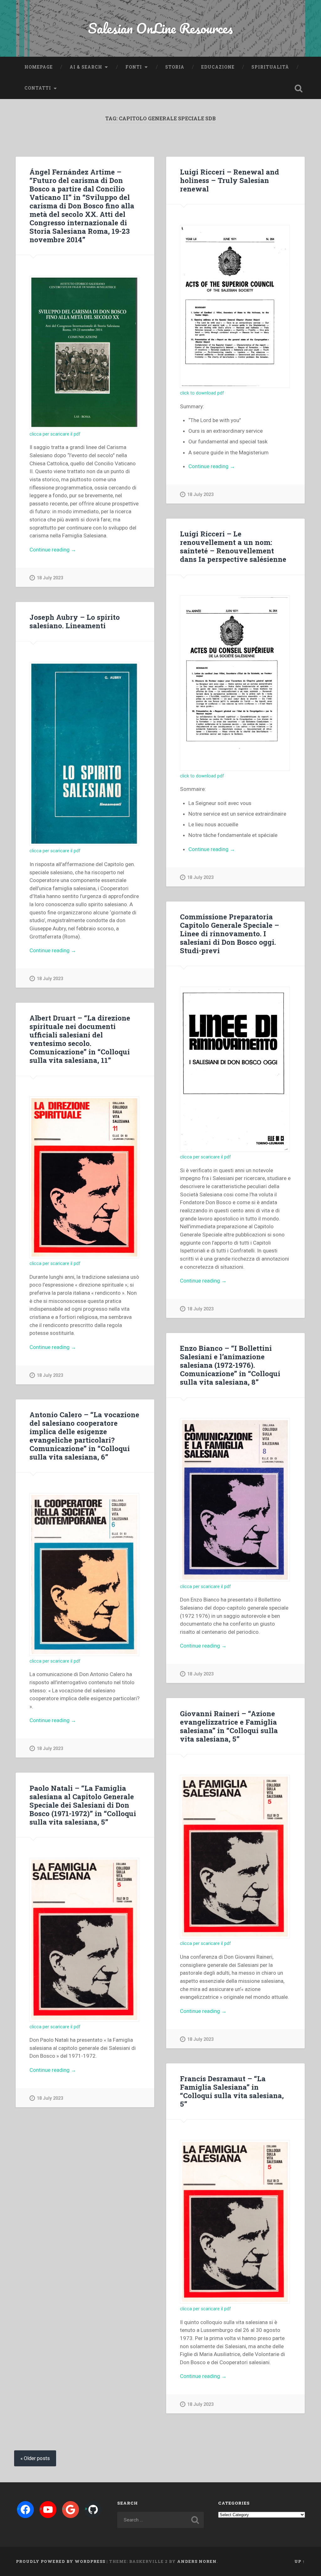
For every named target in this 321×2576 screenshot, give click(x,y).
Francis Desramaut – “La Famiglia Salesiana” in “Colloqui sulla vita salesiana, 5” (232, 2091)
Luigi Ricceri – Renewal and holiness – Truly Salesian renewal (229, 180)
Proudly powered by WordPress (61, 2561)
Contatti (38, 88)
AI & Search (86, 67)
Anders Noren (197, 2561)
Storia (175, 67)
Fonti (134, 67)
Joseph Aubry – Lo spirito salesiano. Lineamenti (75, 621)
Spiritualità (270, 67)
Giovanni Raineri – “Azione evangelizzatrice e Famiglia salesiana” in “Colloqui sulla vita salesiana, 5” (229, 1726)
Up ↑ (300, 2561)
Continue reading (67, 550)
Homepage (39, 67)
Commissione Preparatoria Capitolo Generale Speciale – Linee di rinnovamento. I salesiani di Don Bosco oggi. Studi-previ (229, 933)
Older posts (37, 2458)
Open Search (299, 88)
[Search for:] (160, 2520)
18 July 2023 (50, 578)
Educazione (218, 67)
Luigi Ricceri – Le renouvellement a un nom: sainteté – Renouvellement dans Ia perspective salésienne (233, 546)
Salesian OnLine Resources (160, 28)
